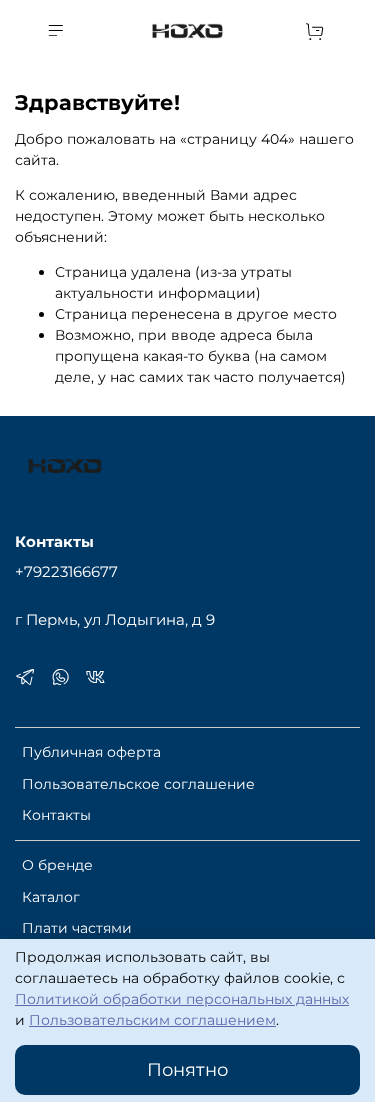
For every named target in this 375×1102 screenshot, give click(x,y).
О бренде (57, 865)
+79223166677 (66, 571)
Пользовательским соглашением (152, 1020)
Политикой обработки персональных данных (182, 999)
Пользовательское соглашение (138, 784)
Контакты (56, 815)
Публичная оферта (91, 752)
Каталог (51, 897)
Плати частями (77, 928)
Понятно (187, 1069)
